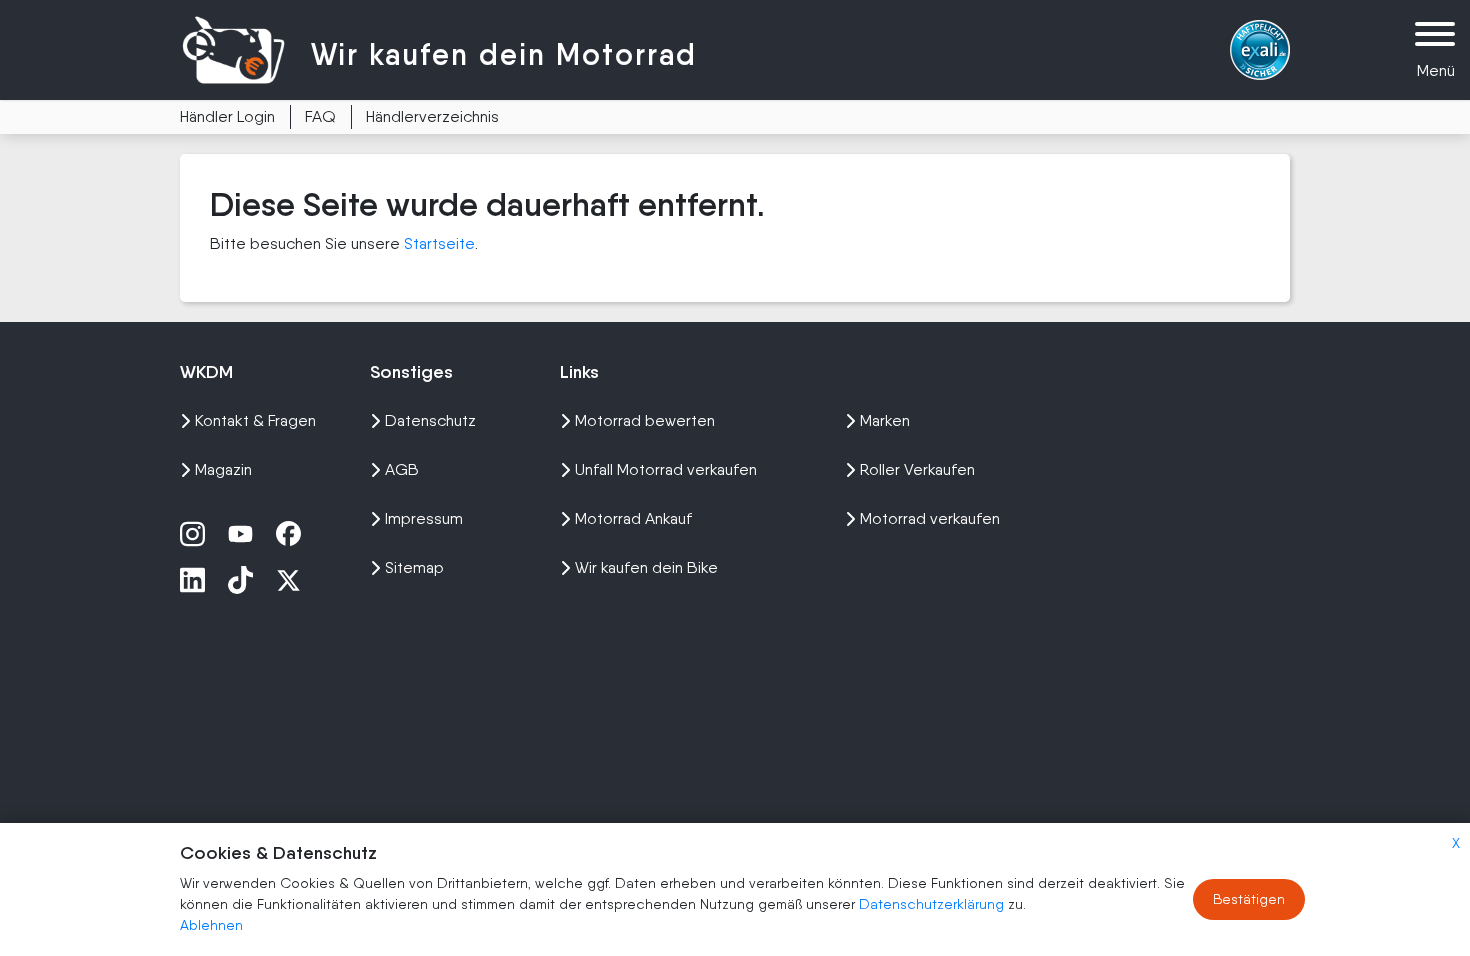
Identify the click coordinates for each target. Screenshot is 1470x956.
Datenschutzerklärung (933, 904)
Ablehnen (211, 925)
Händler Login (227, 116)
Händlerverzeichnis (432, 116)
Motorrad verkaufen (930, 518)
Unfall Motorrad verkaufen (666, 469)
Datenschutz (430, 420)
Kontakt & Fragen (255, 420)
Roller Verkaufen (917, 469)
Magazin (223, 469)
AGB (402, 469)
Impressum (424, 518)
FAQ (320, 116)
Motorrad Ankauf (633, 518)
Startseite (439, 243)
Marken (885, 420)
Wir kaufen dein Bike (646, 567)
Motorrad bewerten (645, 420)
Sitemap (414, 567)
